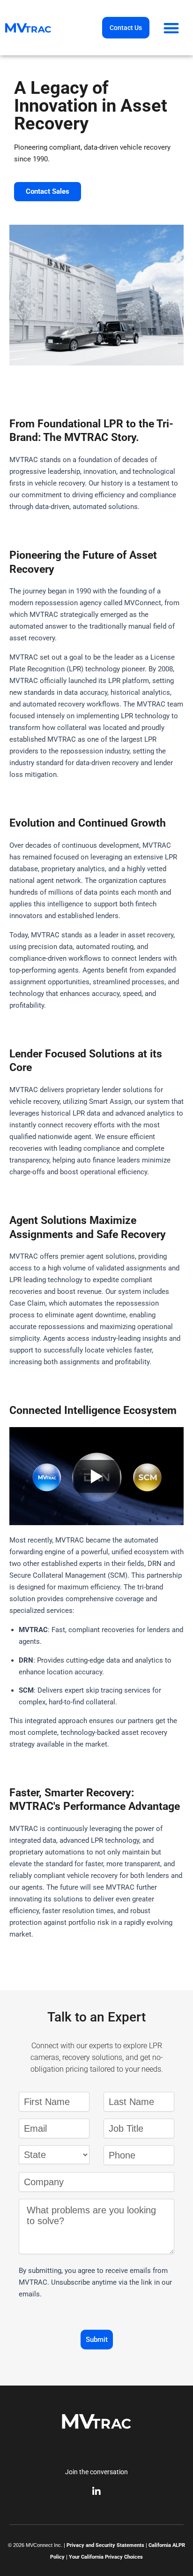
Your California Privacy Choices (106, 2557)
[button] (171, 28)
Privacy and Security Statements (105, 2545)
